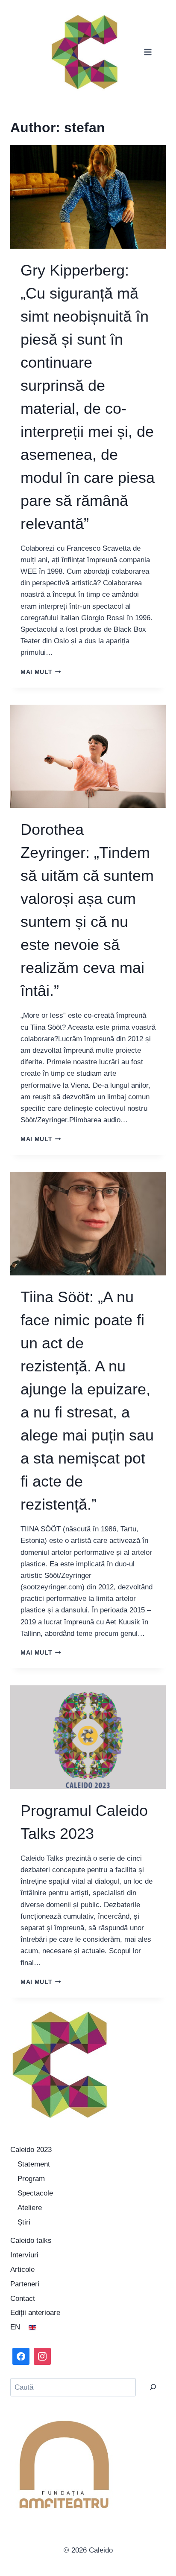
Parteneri (25, 2284)
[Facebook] (21, 2356)
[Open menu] (148, 52)
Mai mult (41, 672)
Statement (34, 2164)
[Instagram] (42, 2356)
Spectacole (35, 2193)
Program (31, 2179)
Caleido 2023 (31, 2150)
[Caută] (153, 2387)
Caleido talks (31, 2241)
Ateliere (30, 2208)
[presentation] (88, 197)
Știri (24, 2222)
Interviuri (24, 2255)
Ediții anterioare (35, 2313)
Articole (22, 2270)
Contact (23, 2299)
